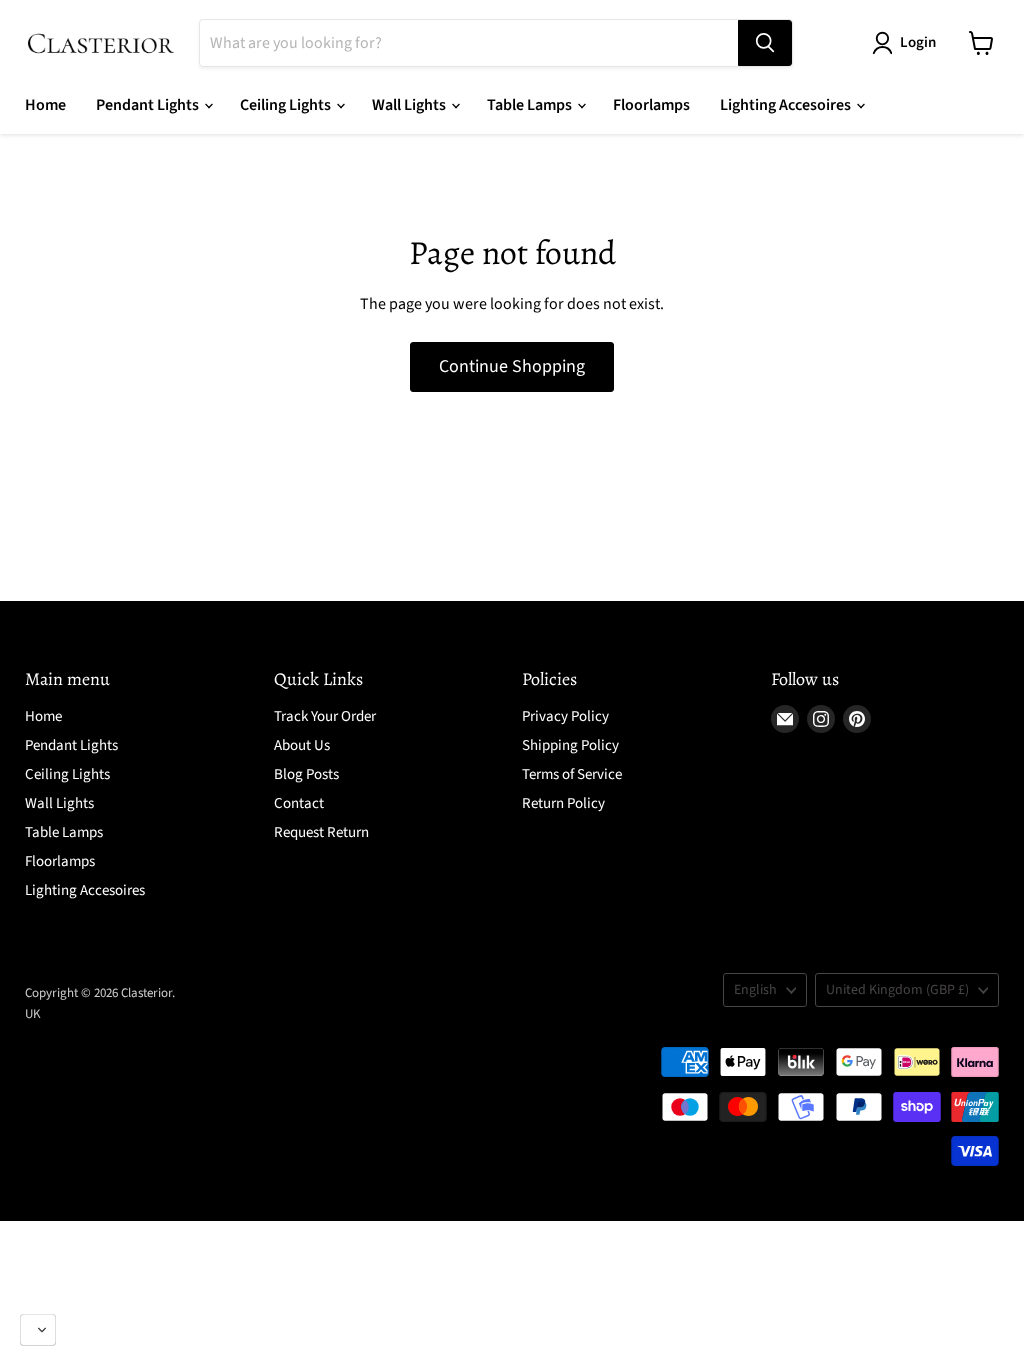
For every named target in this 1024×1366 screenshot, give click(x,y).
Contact (299, 803)
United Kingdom (897, 990)
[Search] (765, 43)
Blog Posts (306, 774)
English (755, 990)
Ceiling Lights (287, 105)
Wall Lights (410, 105)
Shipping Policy (570, 745)
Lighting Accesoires (787, 105)
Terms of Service (572, 774)
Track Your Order (325, 716)
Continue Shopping (512, 366)
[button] (38, 1330)
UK (33, 1014)
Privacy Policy (565, 716)
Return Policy (563, 803)
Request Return (321, 832)
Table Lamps (531, 105)
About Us (302, 745)
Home (45, 105)
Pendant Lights (149, 105)
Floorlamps (651, 105)
